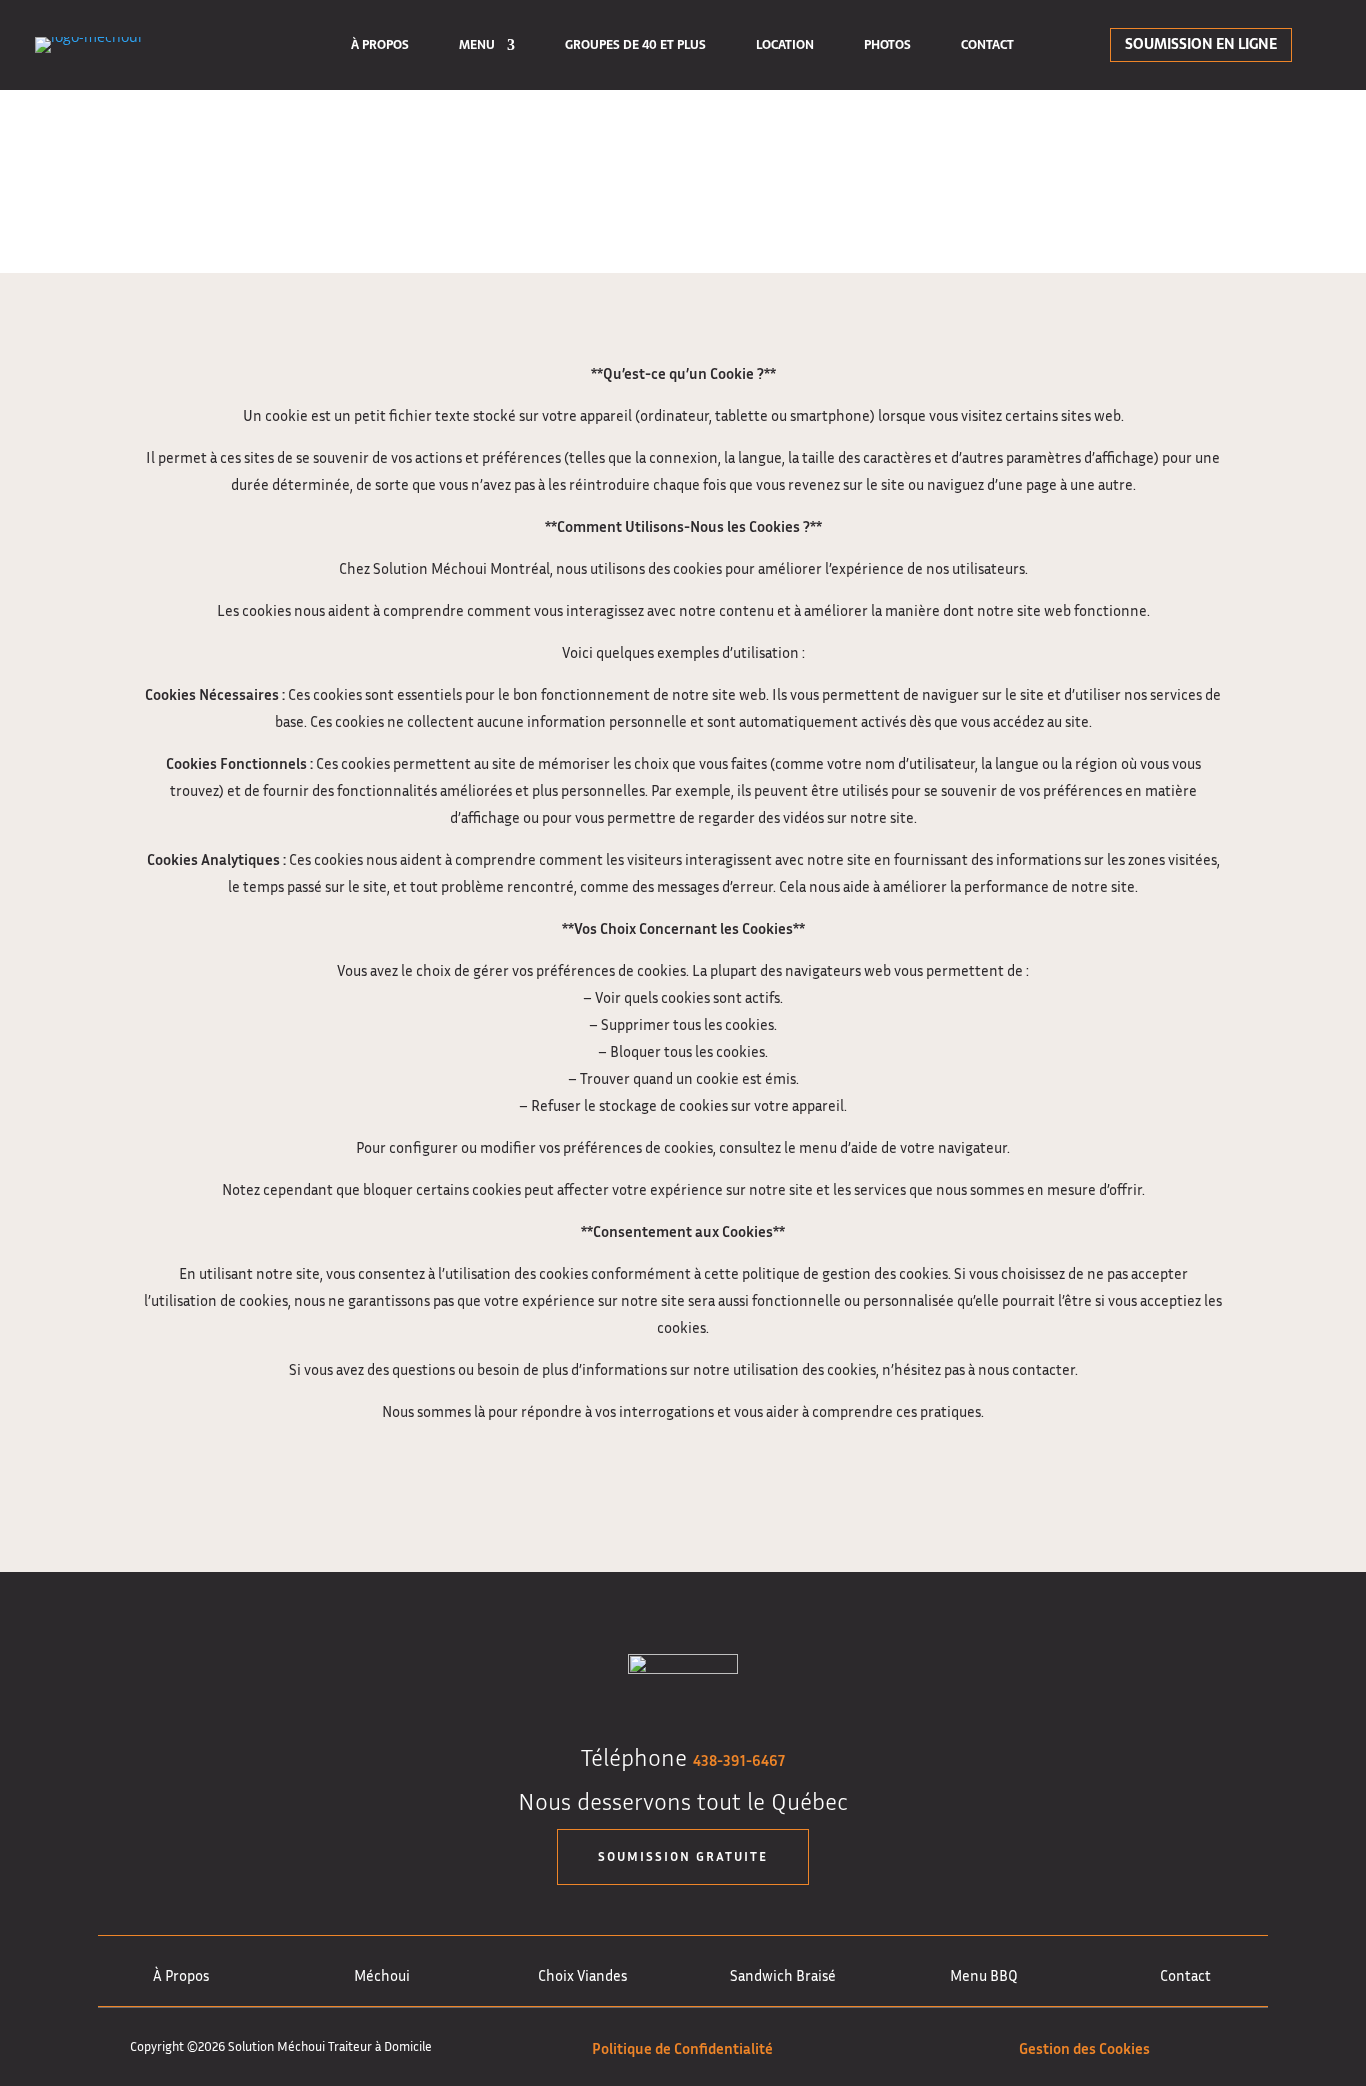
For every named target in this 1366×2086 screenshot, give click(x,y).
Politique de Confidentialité (682, 2048)
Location (785, 46)
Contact (987, 46)
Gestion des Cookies (1084, 2048)
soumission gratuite (683, 1856)
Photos (887, 46)
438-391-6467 (739, 1760)
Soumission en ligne (1201, 44)
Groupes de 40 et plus (635, 46)
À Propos (380, 46)
